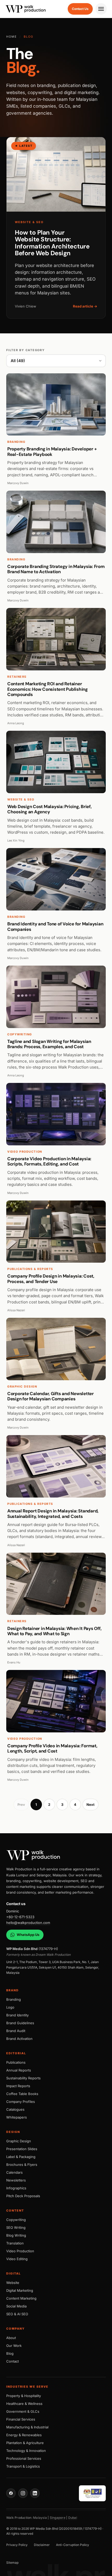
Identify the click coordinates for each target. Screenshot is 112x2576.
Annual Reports (19, 2070)
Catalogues (15, 2109)
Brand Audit (16, 2031)
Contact (13, 2361)
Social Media (16, 2306)
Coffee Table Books (22, 2094)
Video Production (20, 2251)
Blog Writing (16, 2235)
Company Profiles (21, 2102)
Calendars (14, 2172)
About (11, 2338)
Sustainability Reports (23, 2078)
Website (13, 2283)
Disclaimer (42, 2545)
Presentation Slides (22, 2149)
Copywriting (16, 2220)
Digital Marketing (20, 2290)
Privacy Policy (17, 2545)
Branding (14, 1999)
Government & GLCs (23, 2411)
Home (12, 37)
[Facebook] (11, 2493)
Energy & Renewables (24, 2435)
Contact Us (80, 9)
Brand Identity (17, 2015)
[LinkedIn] (35, 2493)
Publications (16, 2062)
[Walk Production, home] (56, 1855)
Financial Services (21, 2419)
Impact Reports (18, 2086)
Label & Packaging (21, 2157)
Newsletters (16, 2180)
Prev (21, 1805)
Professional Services (24, 2458)
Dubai (73, 2518)
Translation (15, 2243)
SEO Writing (16, 2227)
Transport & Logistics (23, 2466)
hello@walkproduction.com (28, 1923)
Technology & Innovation (26, 2451)
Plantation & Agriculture (25, 2443)
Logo (10, 2007)
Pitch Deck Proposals (23, 2196)
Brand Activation (19, 2039)
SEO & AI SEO (17, 2314)
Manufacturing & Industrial (27, 2427)
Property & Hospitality (24, 2396)
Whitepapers (17, 2117)
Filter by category (26, 350)
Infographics (16, 2188)
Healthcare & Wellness (24, 2404)
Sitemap (12, 2563)
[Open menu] (101, 9)
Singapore (58, 2518)
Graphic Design (19, 2141)
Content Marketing (21, 2298)
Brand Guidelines (20, 2023)
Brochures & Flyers (22, 2165)
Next (91, 1805)
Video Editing (17, 2259)
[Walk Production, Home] (26, 9)
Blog (10, 2353)
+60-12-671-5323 (20, 1917)
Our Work (14, 2346)
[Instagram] (23, 2493)
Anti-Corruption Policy (73, 2545)
